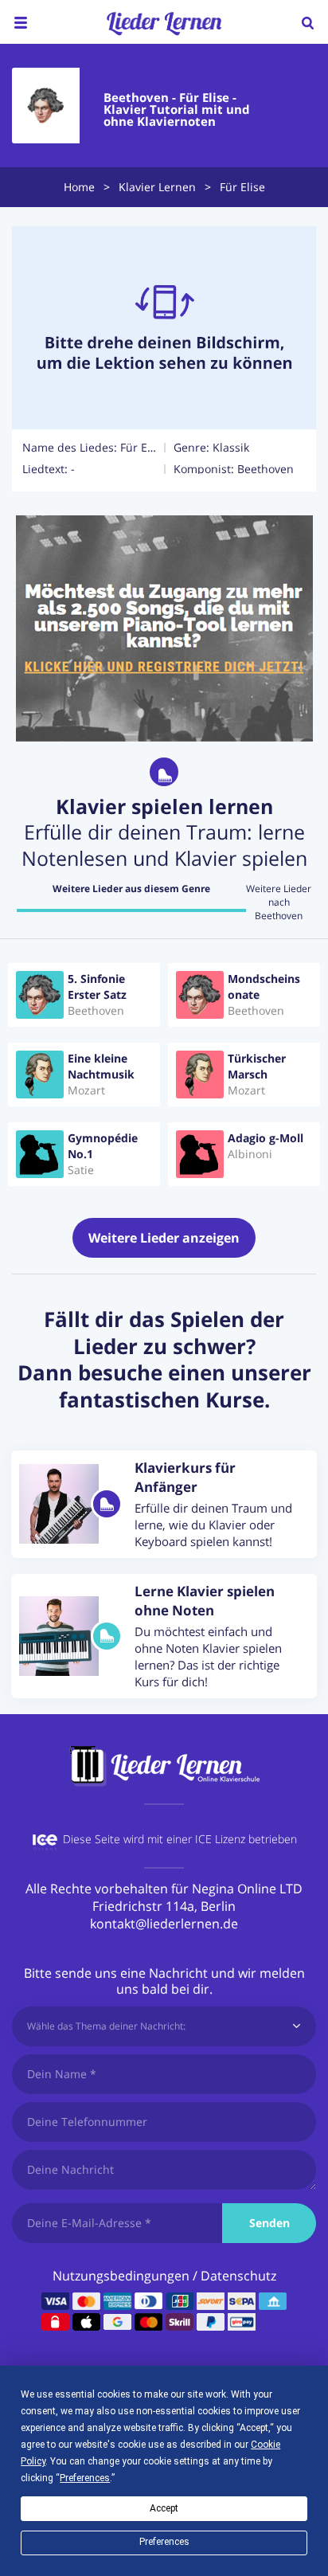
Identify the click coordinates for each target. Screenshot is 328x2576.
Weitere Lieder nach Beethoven (279, 902)
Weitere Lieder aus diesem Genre (131, 889)
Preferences (164, 2542)
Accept (164, 2508)
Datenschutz (238, 2276)
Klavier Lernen (157, 187)
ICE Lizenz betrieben (246, 1839)
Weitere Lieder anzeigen (164, 1238)
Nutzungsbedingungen (121, 2276)
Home (79, 187)
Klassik (231, 447)
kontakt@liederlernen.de (164, 1924)
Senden (269, 2223)
